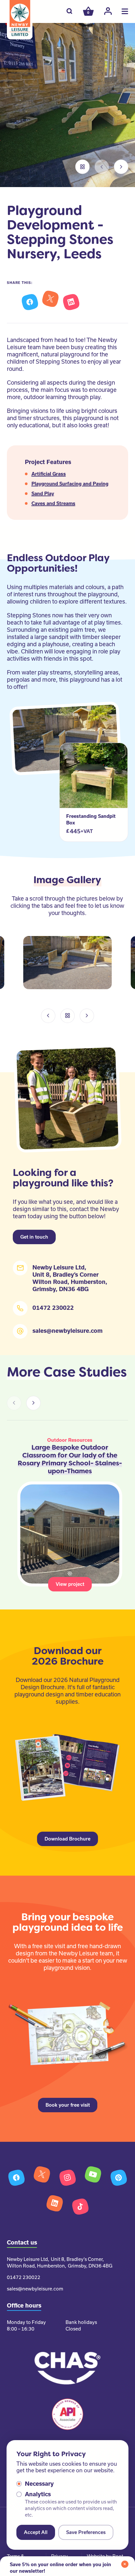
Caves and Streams (53, 503)
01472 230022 (53, 1308)
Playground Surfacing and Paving (70, 484)
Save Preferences (86, 2532)
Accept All (36, 2532)
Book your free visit (68, 2105)
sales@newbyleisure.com (67, 1331)
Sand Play (43, 494)
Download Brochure (67, 1839)
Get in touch (34, 1237)
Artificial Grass (49, 474)
